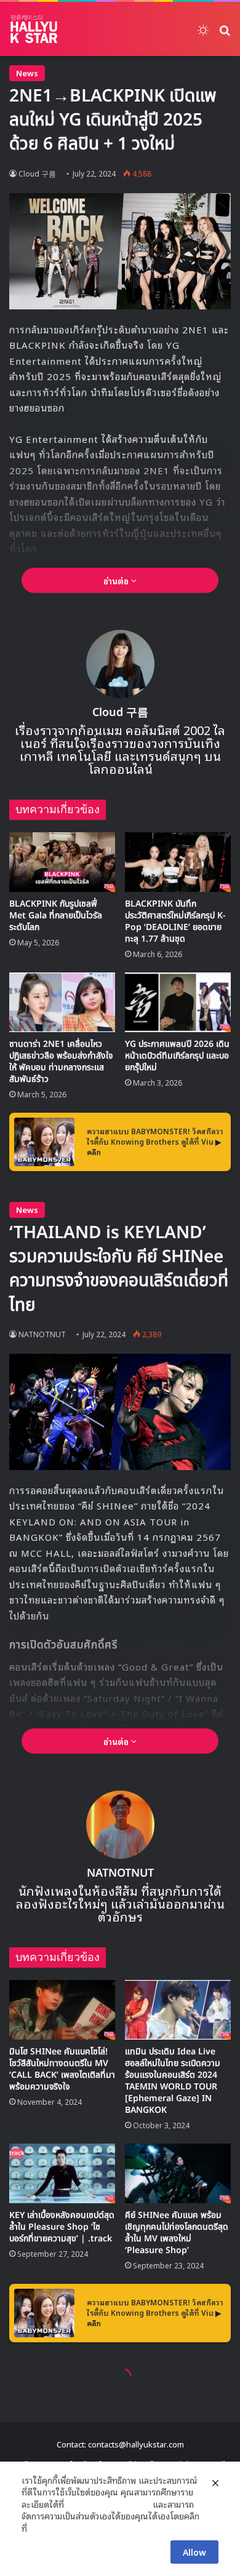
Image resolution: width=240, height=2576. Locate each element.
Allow (194, 2552)
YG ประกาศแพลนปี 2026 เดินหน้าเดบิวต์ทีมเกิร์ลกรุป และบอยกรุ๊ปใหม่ (177, 1056)
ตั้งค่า (40, 2528)
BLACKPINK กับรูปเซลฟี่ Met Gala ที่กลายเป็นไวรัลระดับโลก (56, 916)
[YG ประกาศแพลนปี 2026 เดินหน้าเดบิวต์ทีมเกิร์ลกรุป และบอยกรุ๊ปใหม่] (178, 1002)
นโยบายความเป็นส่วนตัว (108, 2504)
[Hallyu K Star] (34, 29)
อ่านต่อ (117, 580)
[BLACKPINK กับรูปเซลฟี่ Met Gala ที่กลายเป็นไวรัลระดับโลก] (62, 862)
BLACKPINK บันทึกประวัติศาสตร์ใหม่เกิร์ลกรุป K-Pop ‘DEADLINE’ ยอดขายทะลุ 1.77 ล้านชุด (175, 921)
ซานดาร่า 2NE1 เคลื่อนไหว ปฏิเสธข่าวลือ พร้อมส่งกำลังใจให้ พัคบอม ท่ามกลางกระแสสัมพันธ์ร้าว (61, 1062)
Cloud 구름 (37, 173)
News (27, 73)
